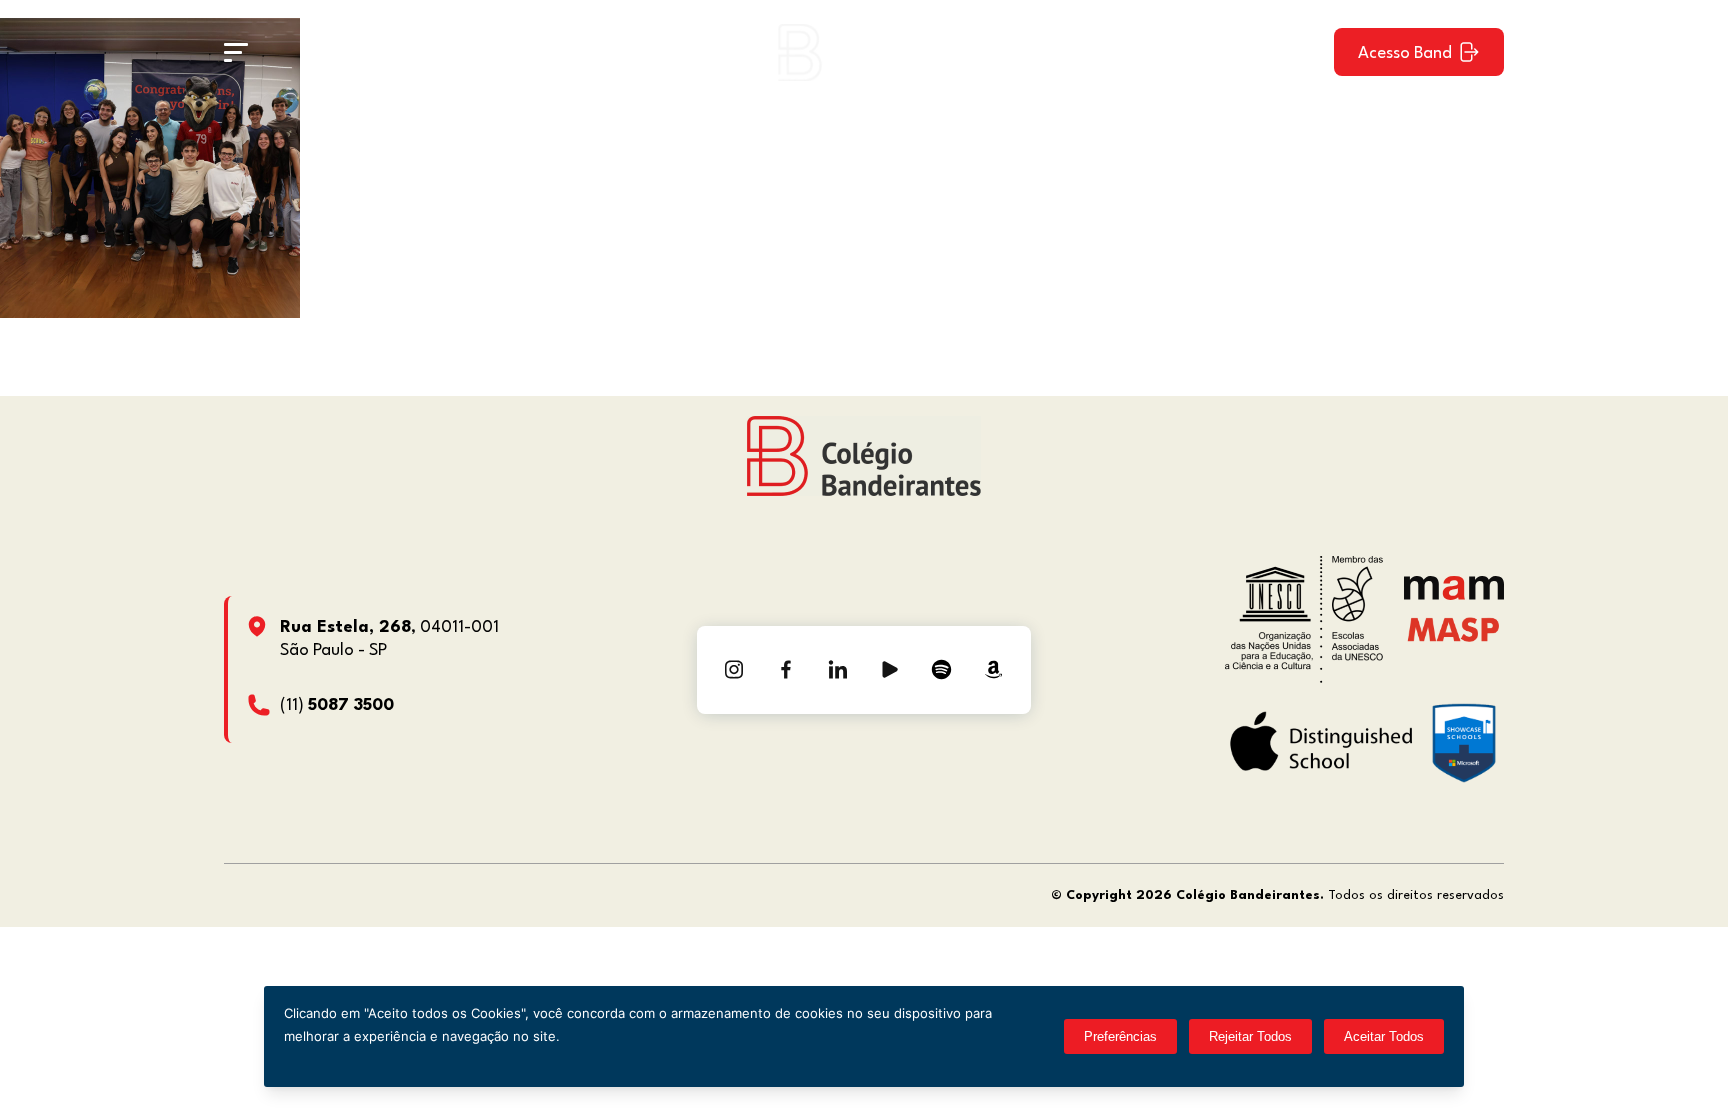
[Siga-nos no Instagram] (734, 670)
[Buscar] (1301, 52)
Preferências (1120, 1036)
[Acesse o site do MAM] (1454, 595)
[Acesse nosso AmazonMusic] (994, 670)
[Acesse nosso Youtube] (890, 670)
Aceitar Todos (1384, 1036)
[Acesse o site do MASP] (1453, 628)
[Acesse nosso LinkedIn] (838, 670)
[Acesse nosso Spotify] (942, 670)
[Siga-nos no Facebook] (786, 670)
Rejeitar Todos (1250, 1036)
